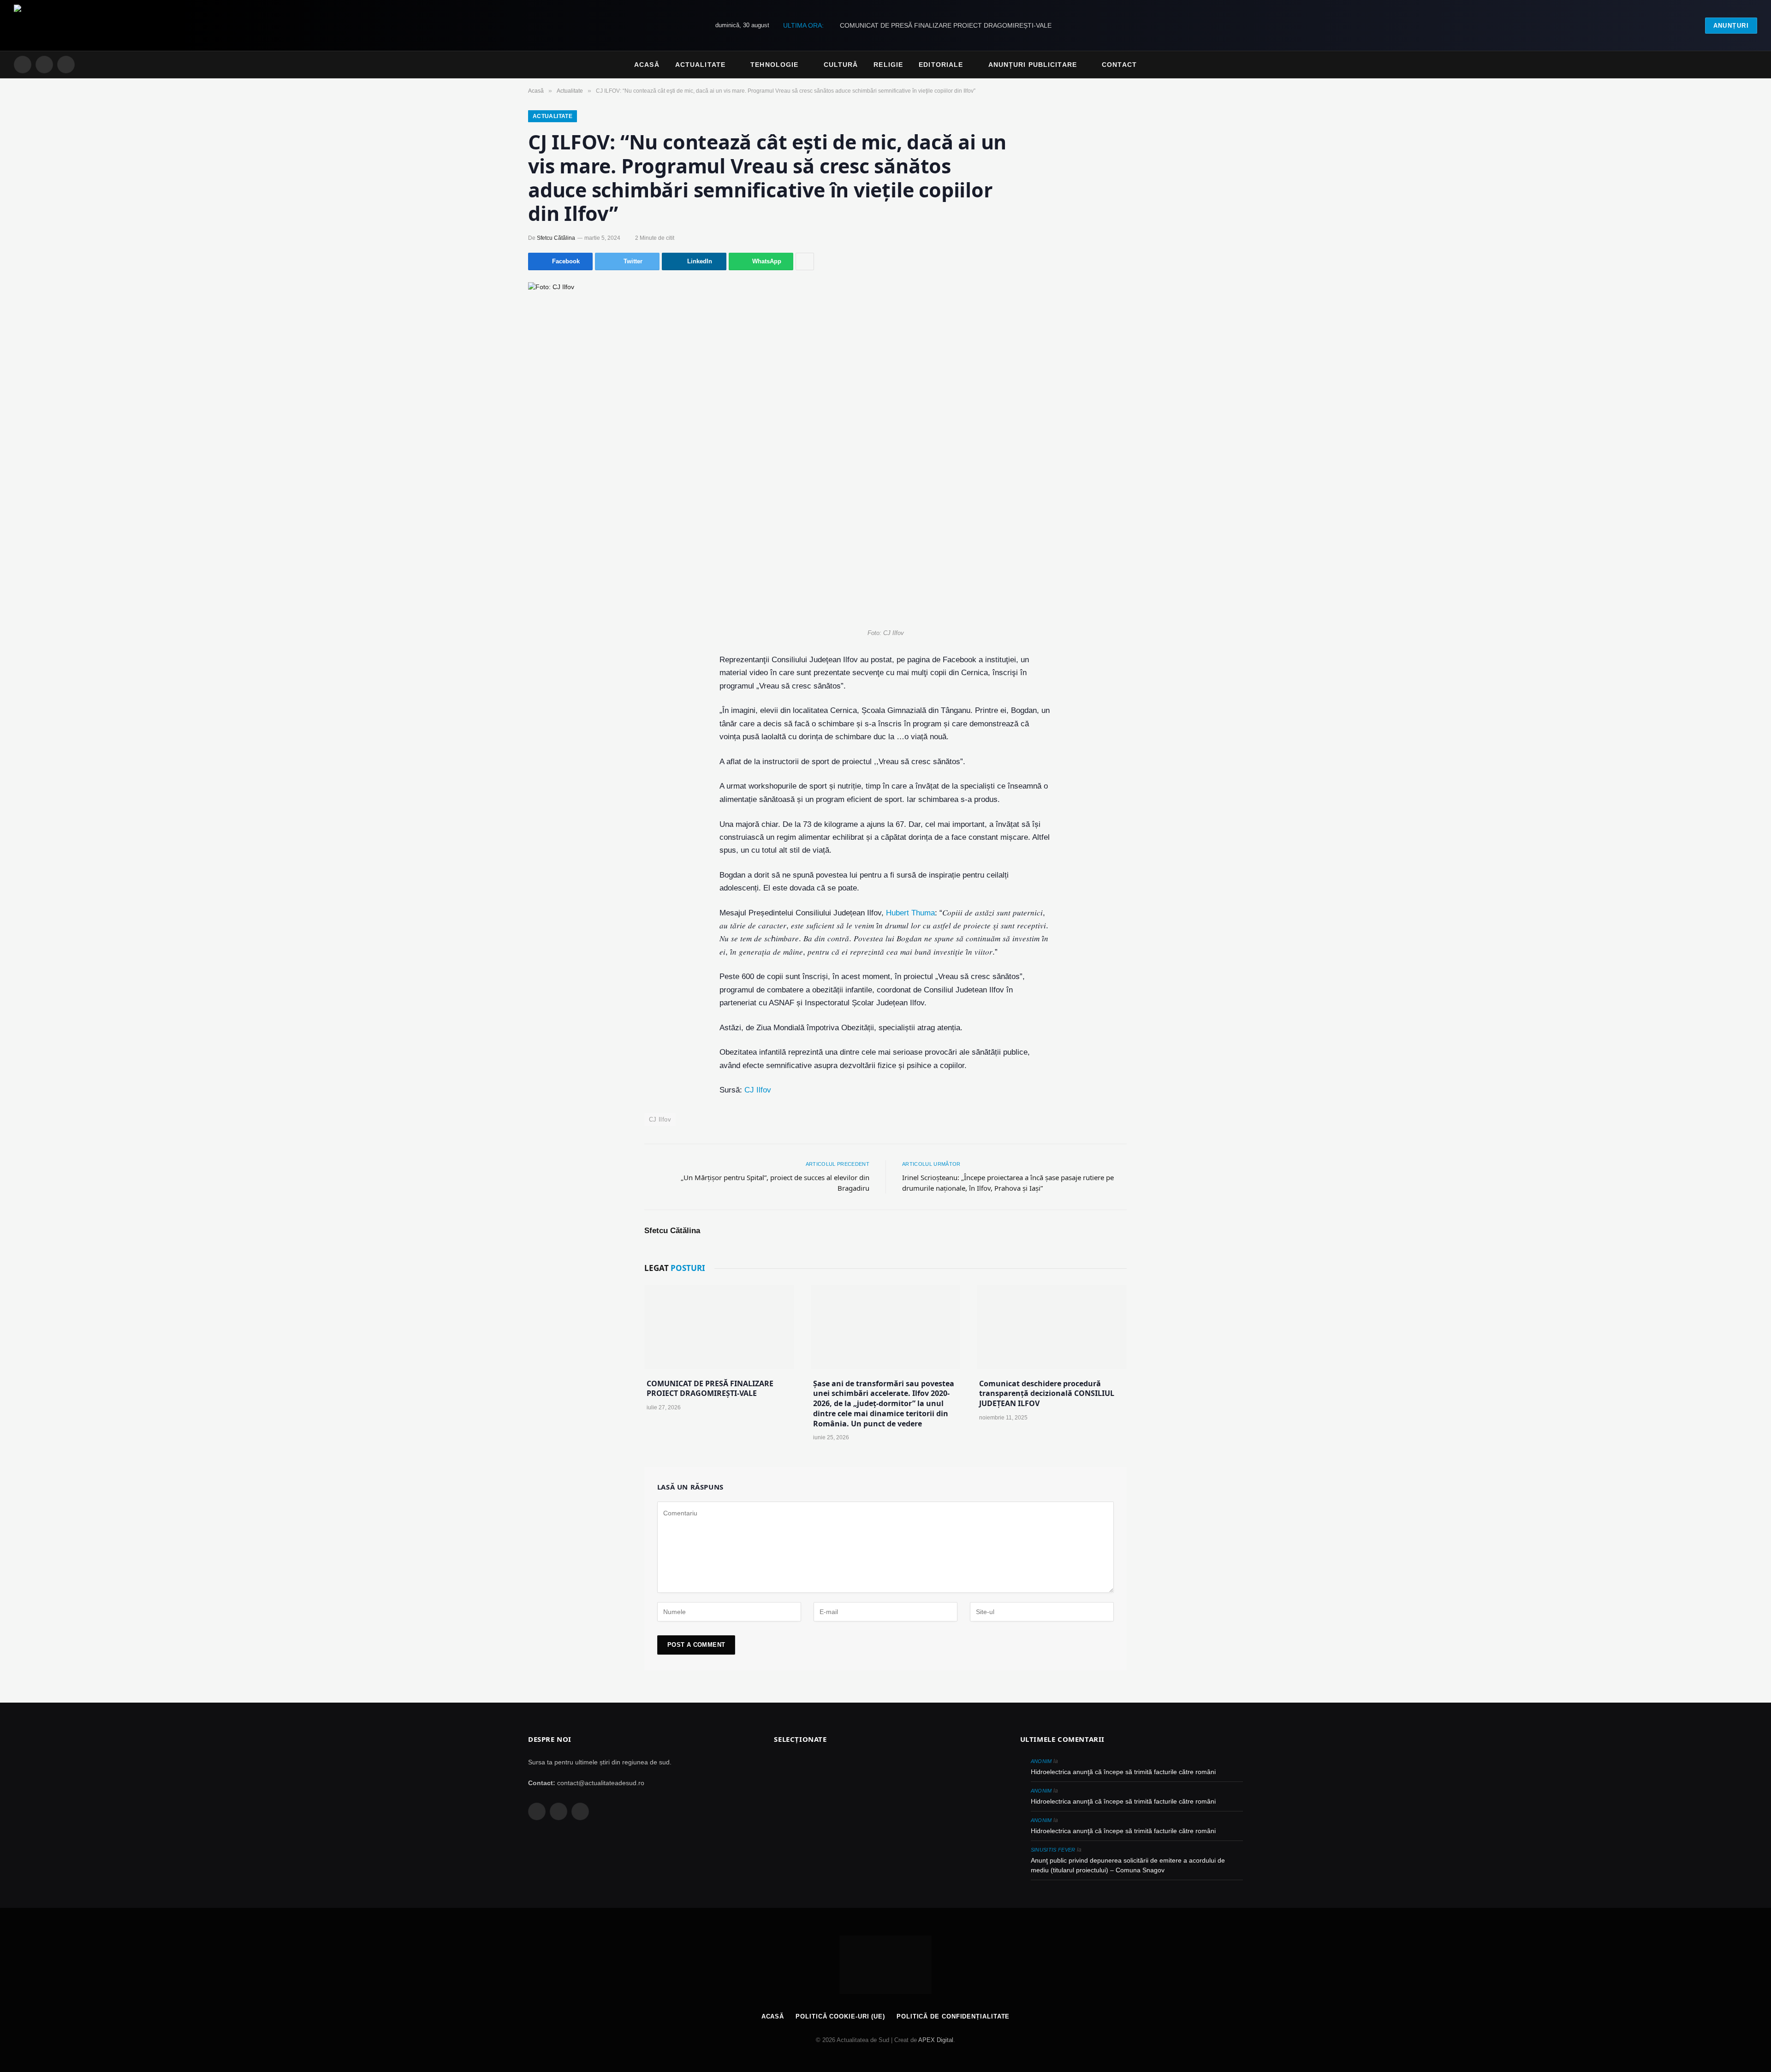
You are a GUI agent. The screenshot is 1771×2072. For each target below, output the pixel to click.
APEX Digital (936, 2040)
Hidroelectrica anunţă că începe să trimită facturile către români (1123, 1772)
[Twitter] (571, 706)
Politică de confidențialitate (953, 2016)
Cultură (841, 65)
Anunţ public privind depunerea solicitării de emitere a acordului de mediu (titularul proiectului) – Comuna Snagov (1128, 1865)
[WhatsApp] (571, 795)
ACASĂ (773, 2016)
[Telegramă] (571, 773)
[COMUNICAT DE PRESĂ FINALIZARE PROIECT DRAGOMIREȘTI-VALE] (719, 1327)
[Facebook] (571, 684)
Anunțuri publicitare (1033, 65)
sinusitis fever (1053, 1850)
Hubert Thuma (910, 913)
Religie (888, 65)
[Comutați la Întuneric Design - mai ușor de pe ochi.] (1739, 65)
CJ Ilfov (758, 1090)
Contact (1119, 65)
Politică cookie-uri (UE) (840, 2016)
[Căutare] (1753, 65)
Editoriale (941, 65)
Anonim (1041, 1761)
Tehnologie (774, 65)
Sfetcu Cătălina (556, 238)
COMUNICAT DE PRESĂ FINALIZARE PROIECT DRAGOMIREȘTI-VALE (946, 25)
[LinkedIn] (571, 729)
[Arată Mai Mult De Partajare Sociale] (805, 261)
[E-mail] (571, 751)
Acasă (647, 65)
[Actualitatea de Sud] (56, 25)
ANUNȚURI (1731, 26)
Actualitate (700, 65)
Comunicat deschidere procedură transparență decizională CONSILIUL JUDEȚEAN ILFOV (1047, 1394)
